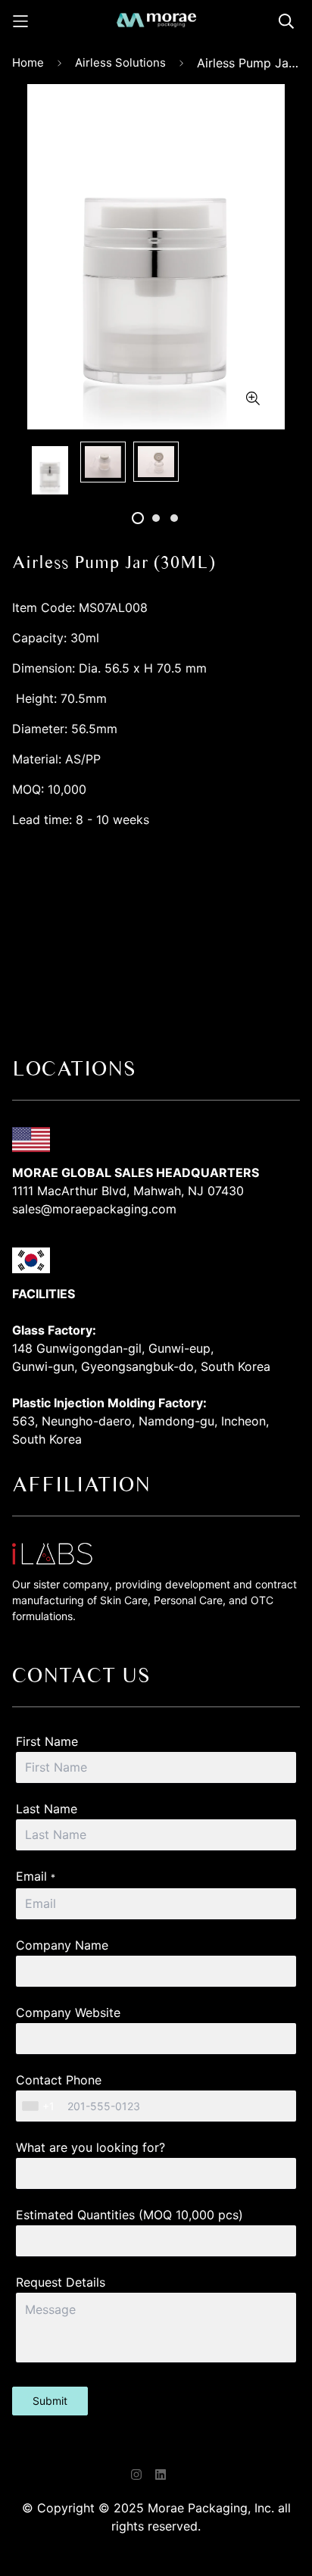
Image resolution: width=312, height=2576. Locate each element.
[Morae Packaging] (156, 21)
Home (28, 62)
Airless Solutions (120, 62)
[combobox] (40, 2106)
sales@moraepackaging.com (94, 1209)
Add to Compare (156, 901)
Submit (50, 2401)
